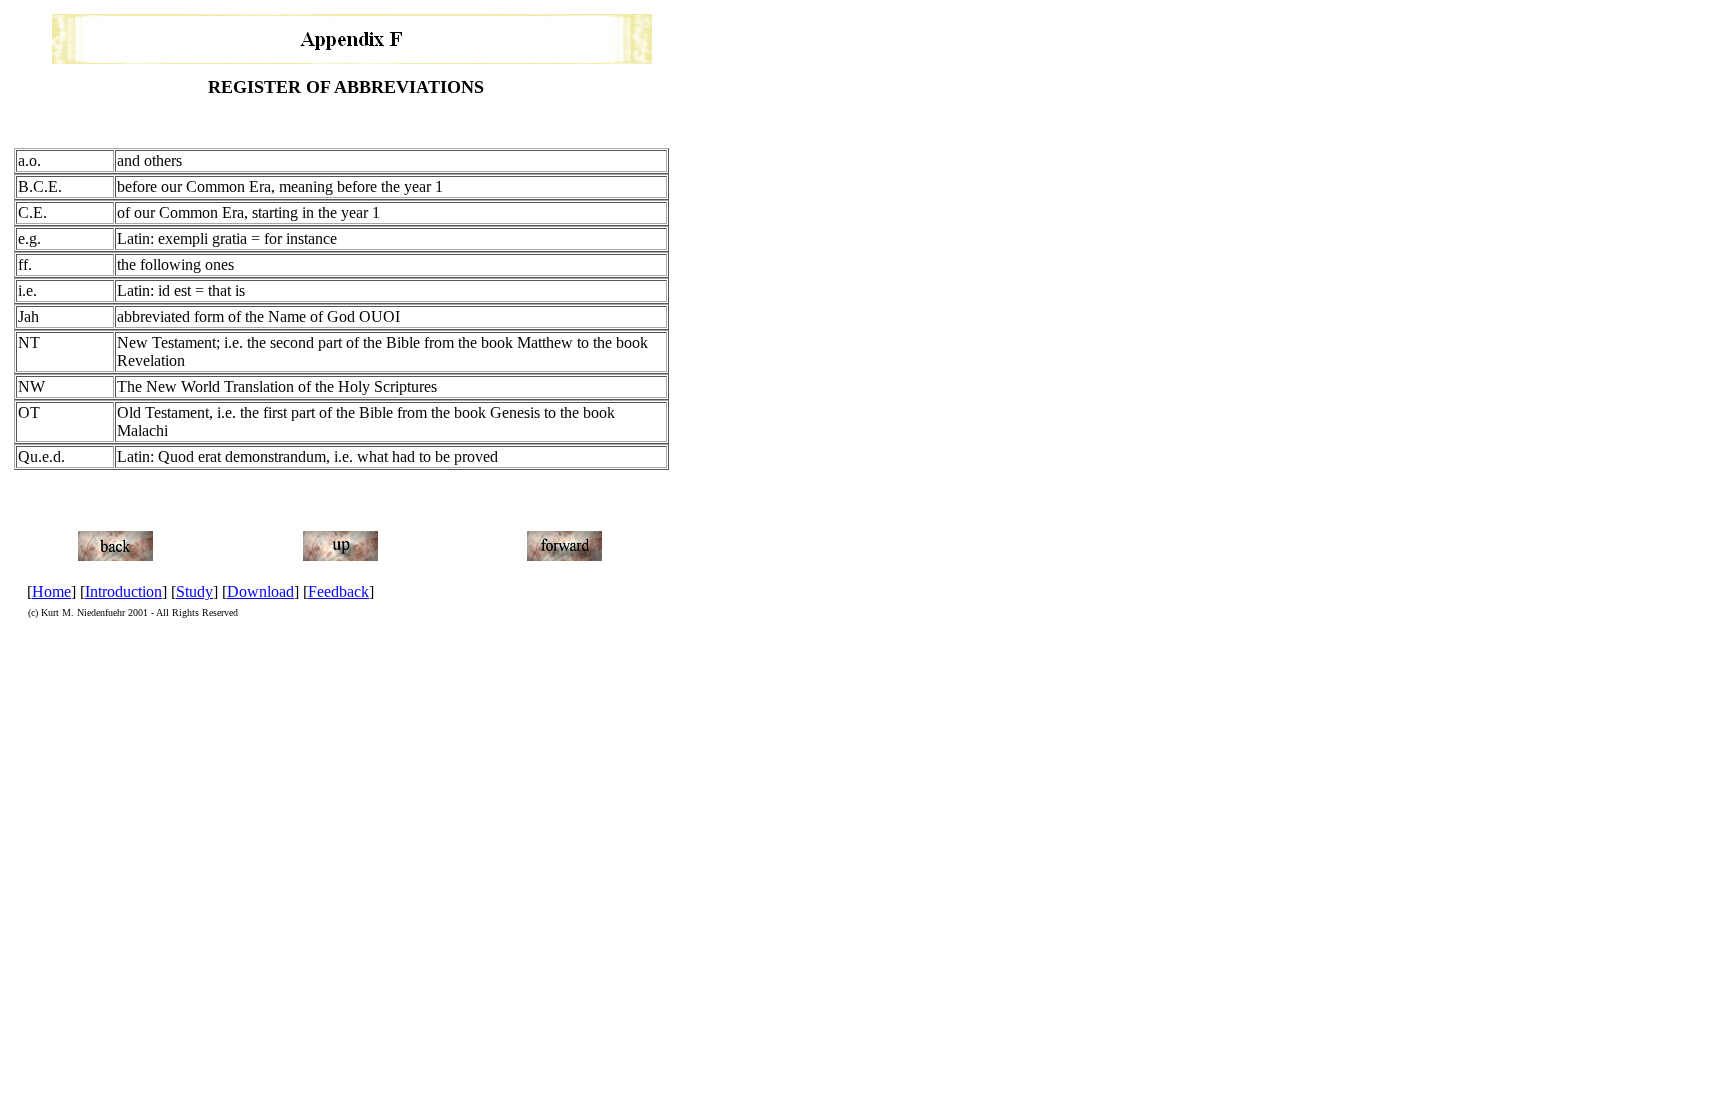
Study (194, 591)
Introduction (123, 591)
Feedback (338, 591)
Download (260, 591)
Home (51, 591)
